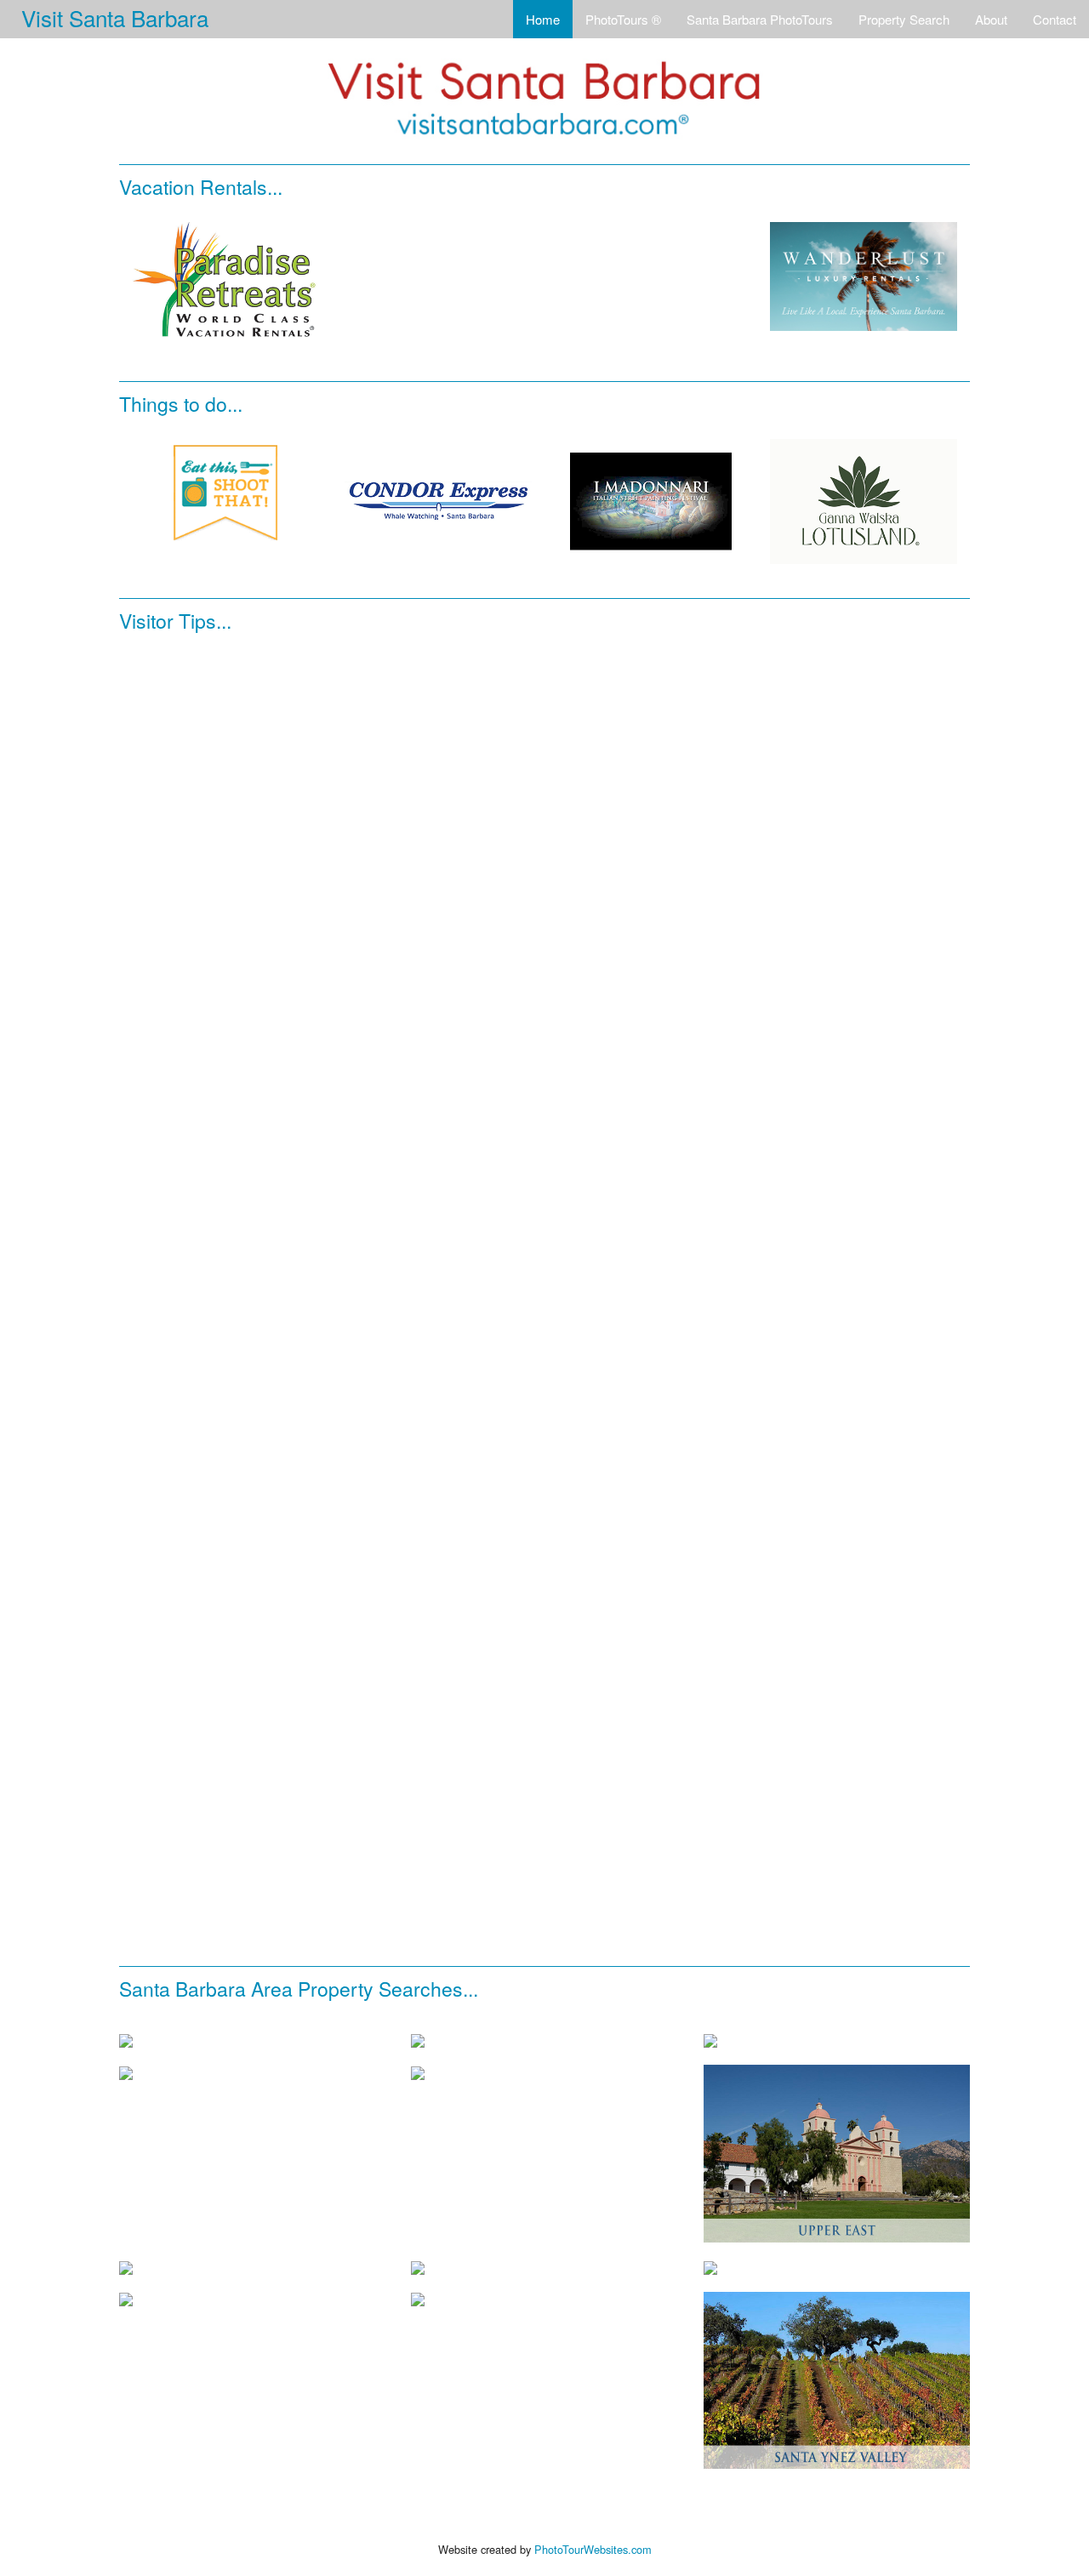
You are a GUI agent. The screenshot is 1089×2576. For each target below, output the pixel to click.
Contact (1055, 19)
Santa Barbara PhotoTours (760, 19)
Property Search (904, 19)
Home (543, 19)
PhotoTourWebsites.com (593, 2549)
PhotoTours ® (623, 19)
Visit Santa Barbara (115, 17)
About (991, 19)
